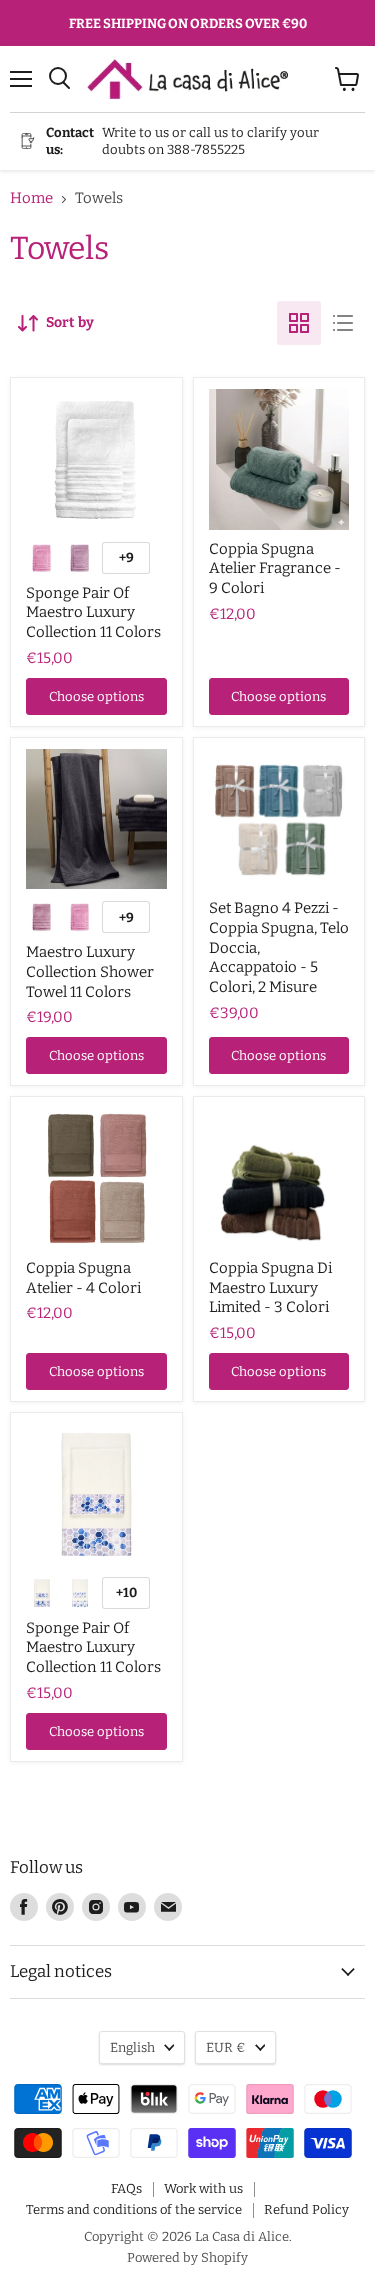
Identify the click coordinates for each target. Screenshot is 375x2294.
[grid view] (299, 323)
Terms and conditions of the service (134, 2209)
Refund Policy (306, 2209)
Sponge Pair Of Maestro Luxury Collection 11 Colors (93, 612)
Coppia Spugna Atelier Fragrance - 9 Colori (275, 568)
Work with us (203, 2188)
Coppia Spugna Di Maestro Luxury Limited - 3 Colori (270, 1287)
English (132, 2047)
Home (31, 198)
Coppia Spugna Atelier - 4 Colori (83, 1278)
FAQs (126, 2188)
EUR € (226, 2047)
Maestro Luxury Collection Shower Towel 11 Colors (90, 971)
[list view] (343, 323)
